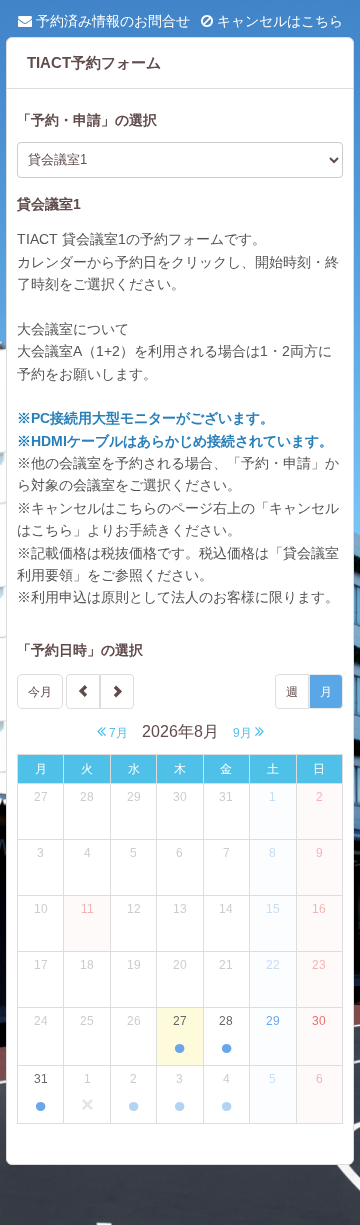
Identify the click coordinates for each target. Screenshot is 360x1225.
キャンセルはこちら (278, 21)
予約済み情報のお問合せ (111, 21)
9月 (244, 733)
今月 (40, 692)
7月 (117, 733)
